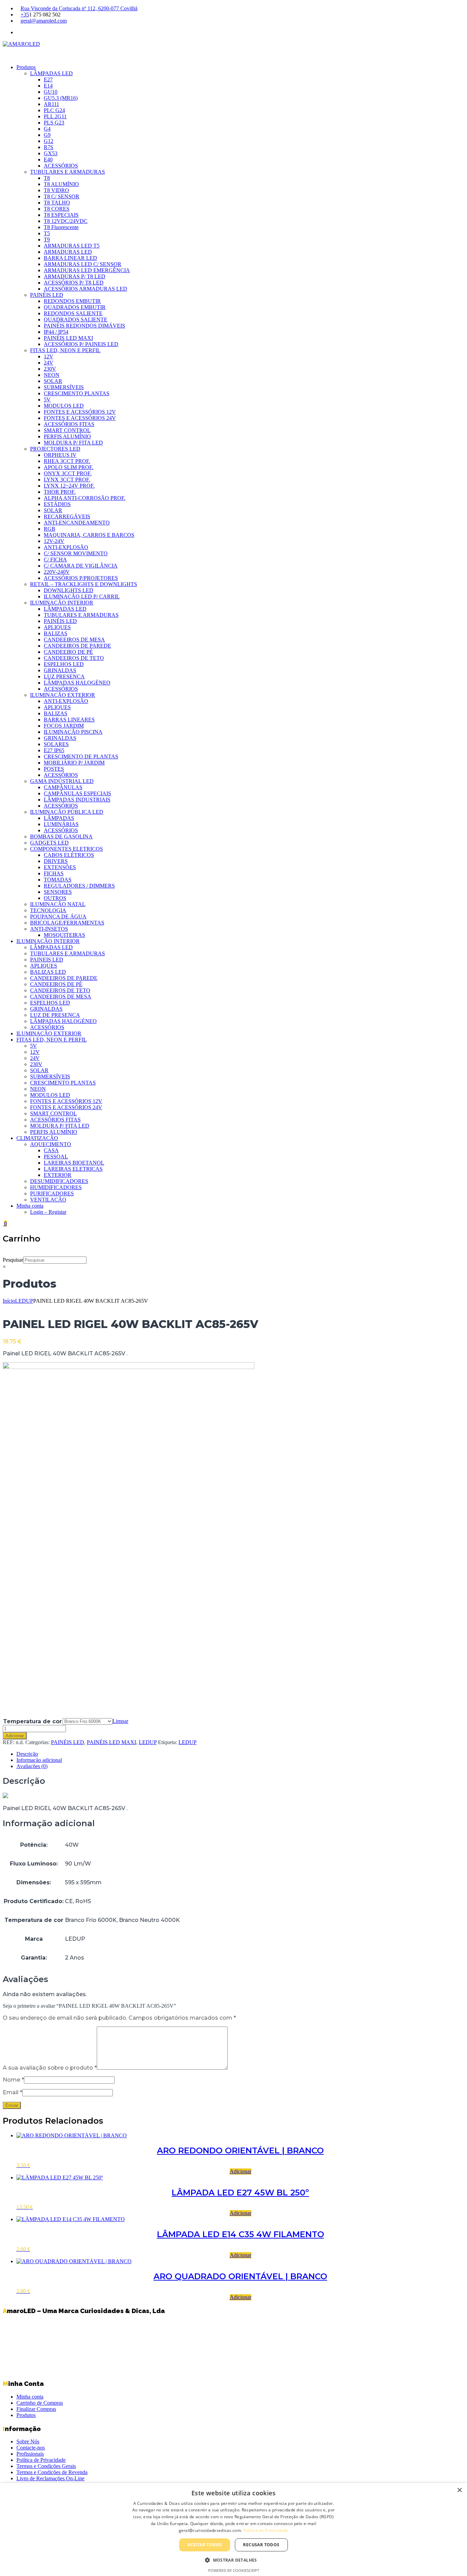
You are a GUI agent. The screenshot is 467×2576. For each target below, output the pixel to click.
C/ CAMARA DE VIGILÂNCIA (81, 566)
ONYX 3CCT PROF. (68, 473)
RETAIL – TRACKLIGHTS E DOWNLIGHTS (84, 584)
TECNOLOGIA (48, 910)
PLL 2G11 (55, 116)
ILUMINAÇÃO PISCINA (73, 732)
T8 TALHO (57, 203)
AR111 (51, 104)
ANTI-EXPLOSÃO (66, 547)
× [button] (459, 2490)
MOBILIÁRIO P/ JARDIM (74, 763)
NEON (52, 375)
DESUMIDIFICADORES (59, 1181)
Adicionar (15, 1736)
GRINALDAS (60, 670)
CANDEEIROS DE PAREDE (77, 646)
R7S (49, 147)
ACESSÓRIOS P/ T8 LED (74, 283)
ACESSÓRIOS (61, 166)
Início (9, 1301)
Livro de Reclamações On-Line (50, 2478)
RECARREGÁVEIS (67, 516)
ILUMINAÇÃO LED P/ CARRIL (82, 596)
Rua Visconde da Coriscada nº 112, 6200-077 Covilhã (79, 8)
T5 (47, 233)
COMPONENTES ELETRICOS (66, 849)
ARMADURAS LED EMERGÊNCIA (87, 270)
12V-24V (54, 541)
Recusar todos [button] (261, 2545)
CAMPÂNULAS (63, 787)
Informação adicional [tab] (39, 1760)
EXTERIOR (58, 1175)
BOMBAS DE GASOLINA (61, 836)
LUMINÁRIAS (61, 824)
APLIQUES (57, 627)
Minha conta (30, 1206)
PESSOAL (56, 1157)
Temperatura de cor (32, 1721)
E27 (48, 79)
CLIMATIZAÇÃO (37, 1138)
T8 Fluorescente (61, 227)
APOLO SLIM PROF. (69, 467)
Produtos (26, 67)
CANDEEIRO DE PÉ (68, 652)
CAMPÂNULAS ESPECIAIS (77, 793)
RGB (50, 529)
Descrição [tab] (27, 1754)
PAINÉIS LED (47, 295)
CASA (51, 1150)
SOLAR (53, 381)
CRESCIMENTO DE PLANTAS (81, 756)
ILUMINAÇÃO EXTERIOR (63, 695)
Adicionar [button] (241, 2171)
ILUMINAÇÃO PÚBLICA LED (67, 812)
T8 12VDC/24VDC (66, 221)
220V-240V (57, 572)
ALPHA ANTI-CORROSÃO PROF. (85, 498)
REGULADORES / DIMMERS (79, 886)
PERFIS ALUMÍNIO (67, 436)
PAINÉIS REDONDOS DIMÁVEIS (84, 326)
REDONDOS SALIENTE (73, 313)
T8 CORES (57, 209)
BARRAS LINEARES (69, 720)
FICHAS (54, 873)
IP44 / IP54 (56, 332)
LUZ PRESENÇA (64, 676)
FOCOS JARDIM (64, 726)
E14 (48, 86)
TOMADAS (58, 880)
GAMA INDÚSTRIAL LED (62, 781)
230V (50, 369)
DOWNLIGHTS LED (69, 590)
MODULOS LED (64, 406)
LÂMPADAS (59, 818)
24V (49, 363)
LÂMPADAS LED (51, 73)
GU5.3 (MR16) (61, 98)
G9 (47, 135)
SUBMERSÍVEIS (64, 387)
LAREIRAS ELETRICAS (73, 1169)
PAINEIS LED (47, 960)
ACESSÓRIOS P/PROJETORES (81, 578)
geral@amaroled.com (44, 21)
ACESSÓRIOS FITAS (69, 424)
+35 (25, 15)
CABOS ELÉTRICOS (69, 855)
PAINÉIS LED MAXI (68, 338)
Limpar (120, 1721)
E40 (48, 160)
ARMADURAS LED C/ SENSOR (83, 264)
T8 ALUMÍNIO (61, 184)
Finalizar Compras (36, 2409)
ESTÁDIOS (57, 504)
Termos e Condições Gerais (46, 2466)
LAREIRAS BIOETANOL (74, 1163)
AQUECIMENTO (51, 1144)
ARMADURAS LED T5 (72, 246)
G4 (47, 129)
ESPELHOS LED (64, 664)
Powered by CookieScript (234, 2570)
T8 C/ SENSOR (62, 196)
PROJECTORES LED (55, 449)
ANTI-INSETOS (49, 929)
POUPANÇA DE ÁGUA (58, 917)
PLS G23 (54, 123)
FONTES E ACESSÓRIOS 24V (80, 418)
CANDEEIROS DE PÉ (56, 984)
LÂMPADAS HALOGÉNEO (77, 683)
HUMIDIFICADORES (56, 1187)
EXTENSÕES (60, 867)
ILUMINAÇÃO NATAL (58, 904)
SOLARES (56, 744)
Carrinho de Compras (40, 2403)
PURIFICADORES (52, 1193)
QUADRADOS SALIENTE (76, 320)
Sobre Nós (28, 2441)
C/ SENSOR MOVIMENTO (76, 553)
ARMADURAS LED (68, 252)
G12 (49, 141)
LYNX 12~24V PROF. (69, 486)
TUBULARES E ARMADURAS (68, 172)
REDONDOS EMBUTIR (72, 301)
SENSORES (58, 892)
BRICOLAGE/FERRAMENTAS (67, 923)
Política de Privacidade (41, 2460)
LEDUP (24, 1301)
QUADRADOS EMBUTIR (75, 307)
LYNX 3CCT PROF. (67, 480)
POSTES (54, 769)
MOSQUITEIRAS (64, 935)
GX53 (51, 153)
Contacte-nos (31, 2448)
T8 (47, 178)
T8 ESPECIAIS (61, 215)
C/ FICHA (55, 560)
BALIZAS (56, 633)
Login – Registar (48, 1212)
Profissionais (30, 2454)
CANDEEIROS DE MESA (74, 640)
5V (47, 400)
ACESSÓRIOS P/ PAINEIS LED (81, 344)
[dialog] (233, 2529)
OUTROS (55, 898)
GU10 (51, 92)
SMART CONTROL (67, 430)
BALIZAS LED (48, 972)
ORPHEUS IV (60, 455)
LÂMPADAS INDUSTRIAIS (77, 800)
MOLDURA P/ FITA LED (73, 443)
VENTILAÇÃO (48, 1200)
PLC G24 (54, 110)
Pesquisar (13, 1260)
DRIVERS (56, 861)
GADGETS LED (49, 843)
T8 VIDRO (56, 190)
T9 (47, 240)
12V (49, 356)
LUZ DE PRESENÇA (55, 1015)
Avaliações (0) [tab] (32, 1766)
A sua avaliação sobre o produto (50, 2068)
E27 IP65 (54, 750)
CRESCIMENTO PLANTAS (77, 393)
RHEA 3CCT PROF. (67, 461)
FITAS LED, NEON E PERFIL (65, 350)
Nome (13, 2080)
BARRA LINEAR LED (70, 258)
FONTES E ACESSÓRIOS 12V (80, 412)
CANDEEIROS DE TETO (74, 658)
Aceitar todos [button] (205, 2545)
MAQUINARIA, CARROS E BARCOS (89, 535)
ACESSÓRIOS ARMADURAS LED (85, 289)
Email (12, 2092)
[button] (233, 2560)
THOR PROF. (60, 492)
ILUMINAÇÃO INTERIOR (62, 603)
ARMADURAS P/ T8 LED (75, 276)
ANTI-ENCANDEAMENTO (77, 523)
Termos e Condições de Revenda (52, 2472)
